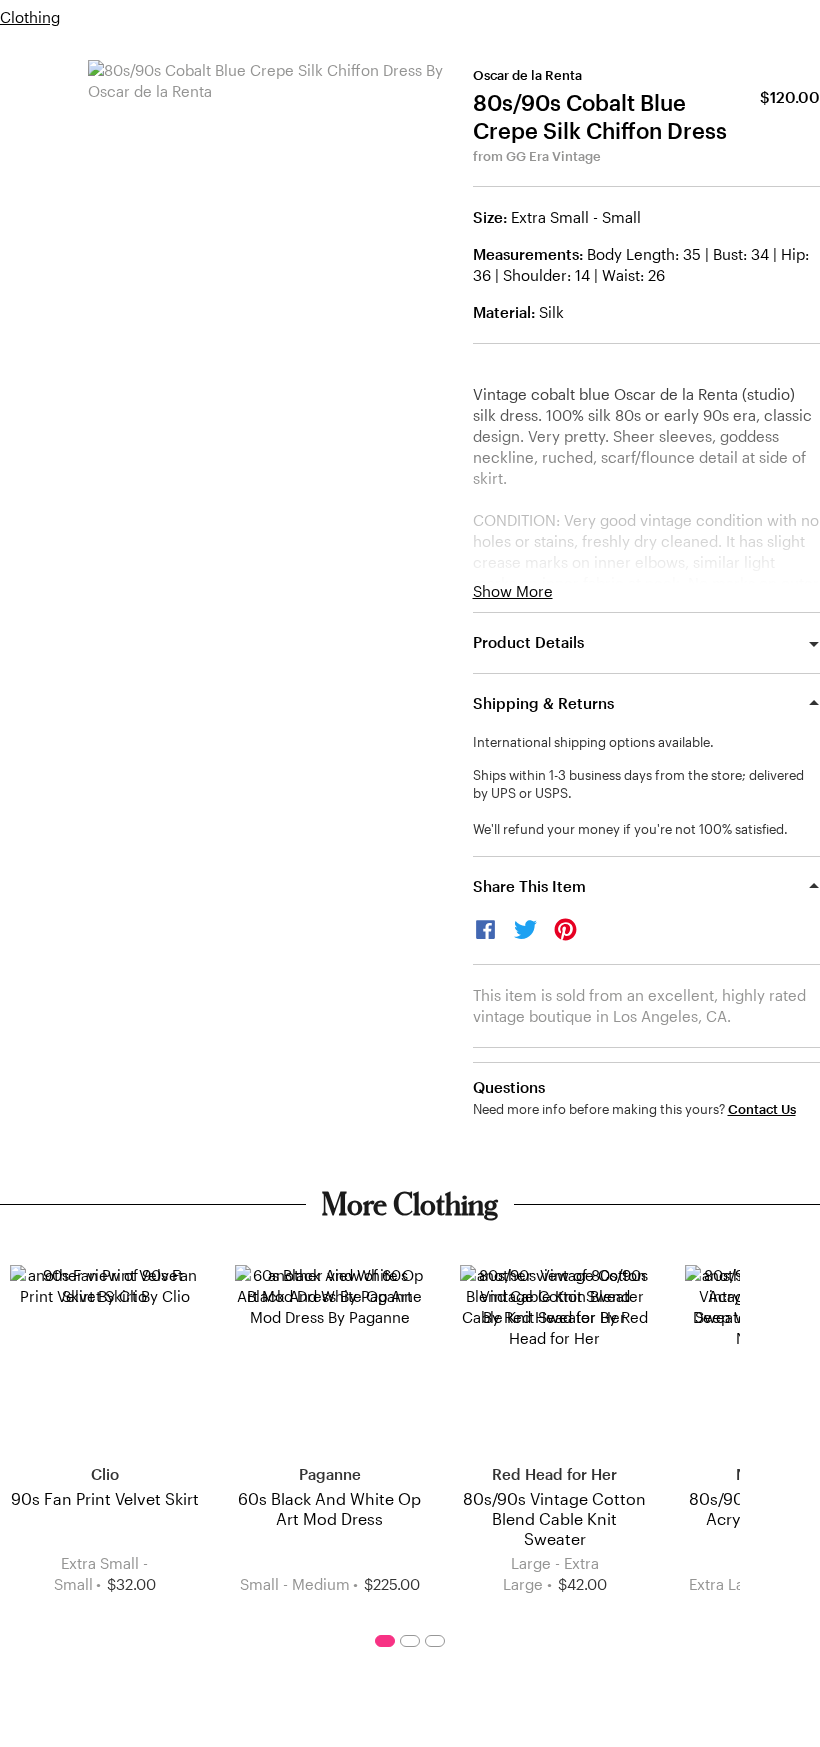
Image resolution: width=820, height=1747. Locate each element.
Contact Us (762, 1109)
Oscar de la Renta (527, 75)
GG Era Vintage (553, 156)
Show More (513, 591)
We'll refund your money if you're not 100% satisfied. (630, 829)
